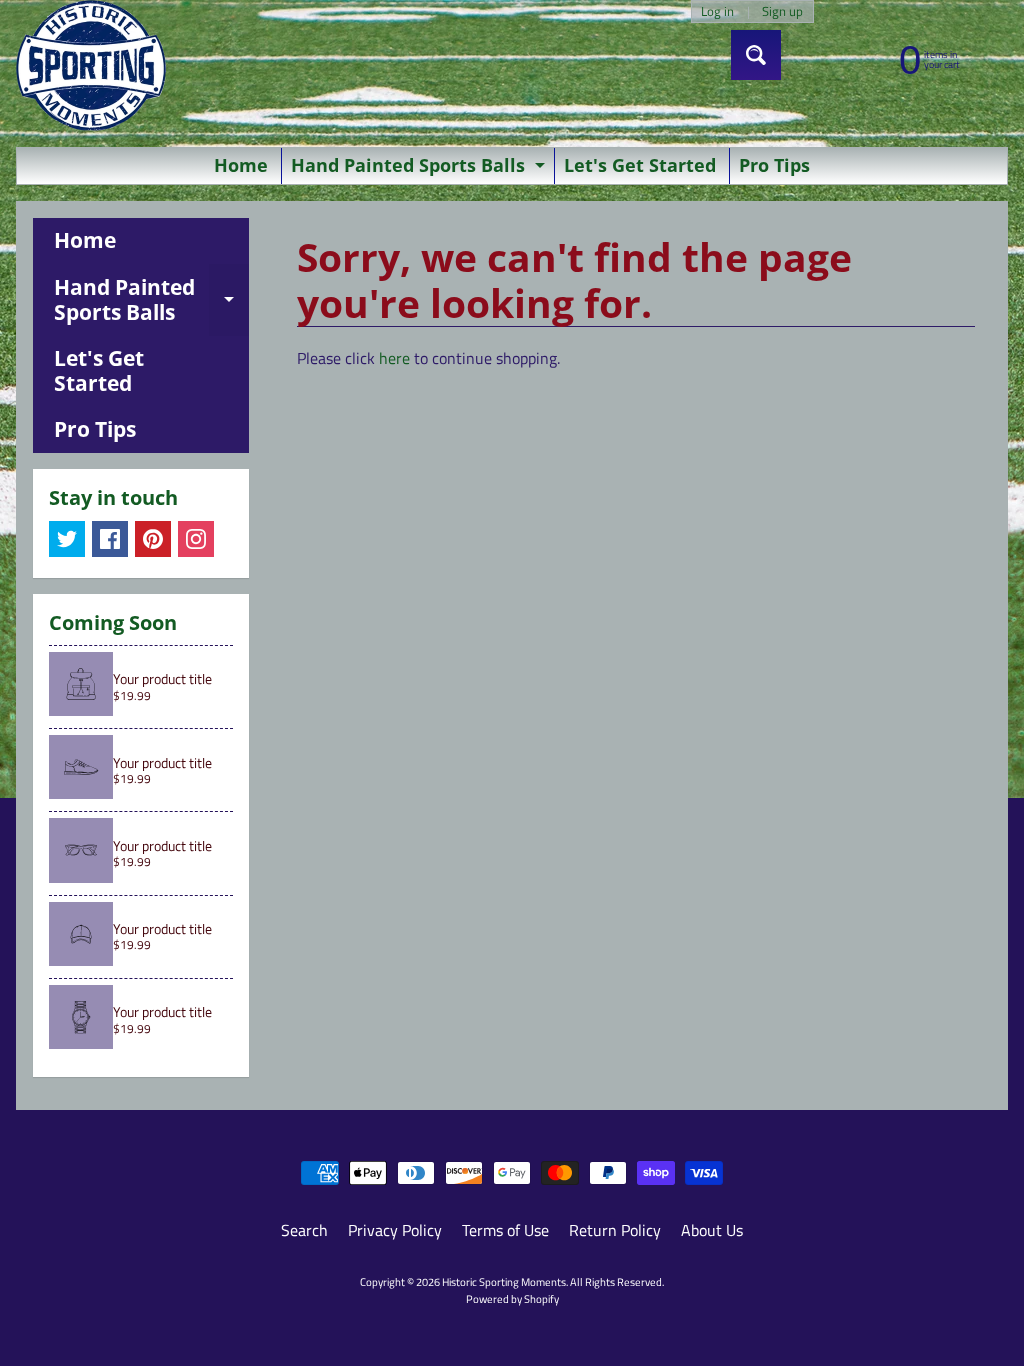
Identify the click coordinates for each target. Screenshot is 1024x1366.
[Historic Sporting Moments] (91, 65)
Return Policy (615, 1230)
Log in (717, 11)
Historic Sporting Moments (504, 1281)
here (394, 358)
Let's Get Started (640, 165)
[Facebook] (110, 539)
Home (241, 165)
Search (304, 1230)
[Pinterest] (153, 539)
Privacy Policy (395, 1230)
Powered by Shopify (512, 1298)
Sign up (782, 11)
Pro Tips (774, 165)
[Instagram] (196, 539)
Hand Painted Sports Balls (420, 168)
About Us (712, 1230)
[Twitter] (67, 539)
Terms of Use (505, 1230)
